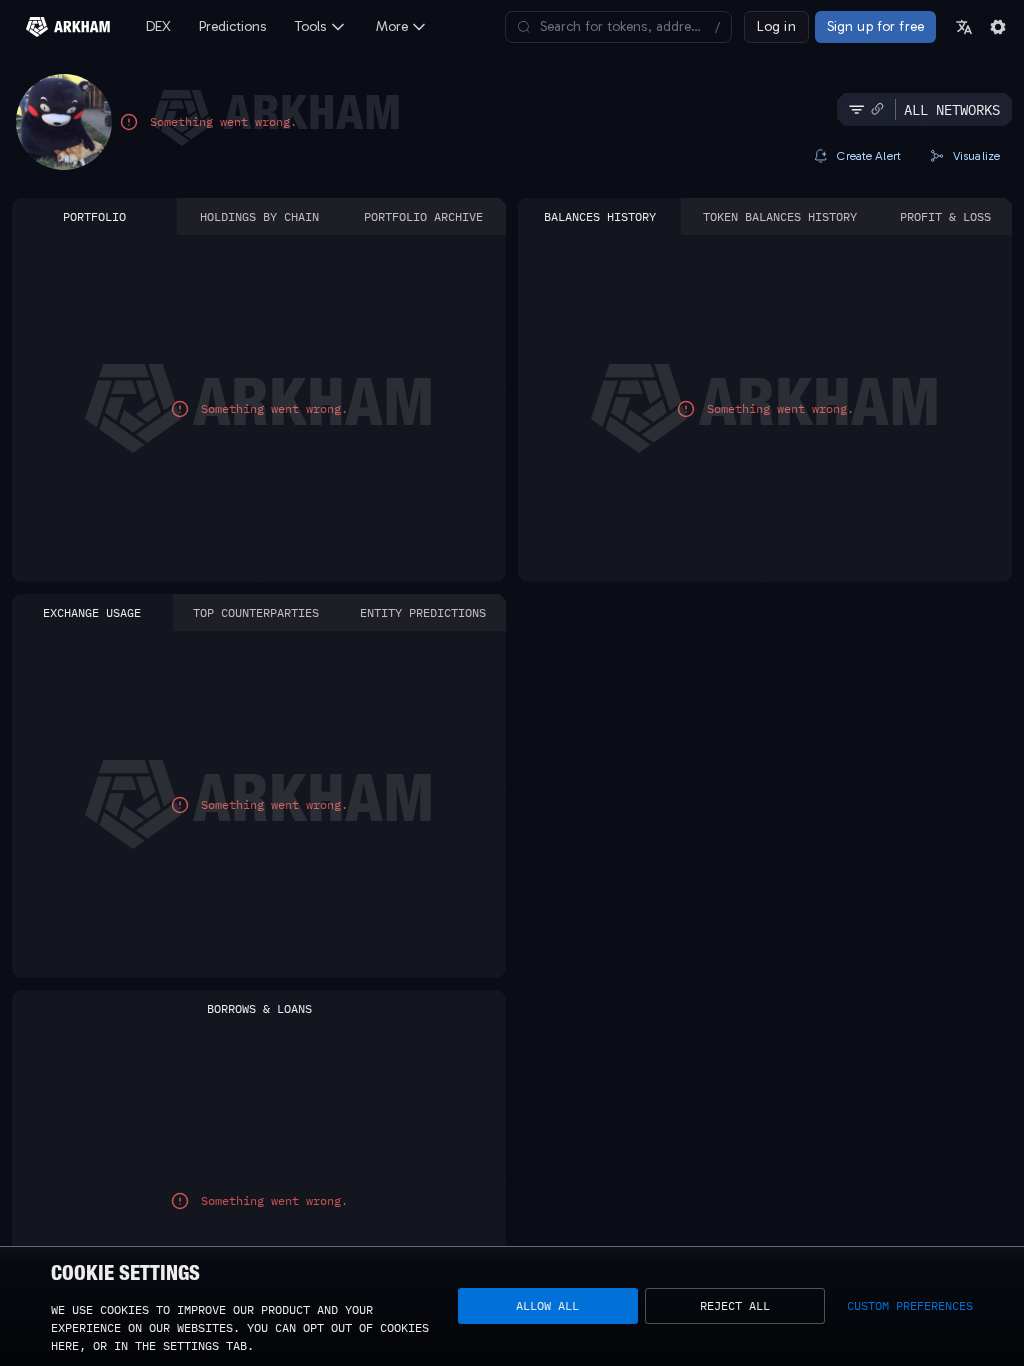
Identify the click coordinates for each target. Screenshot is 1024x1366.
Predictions (233, 26)
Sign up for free (875, 26)
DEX (158, 26)
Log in (776, 26)
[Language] (964, 27)
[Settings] (998, 27)
